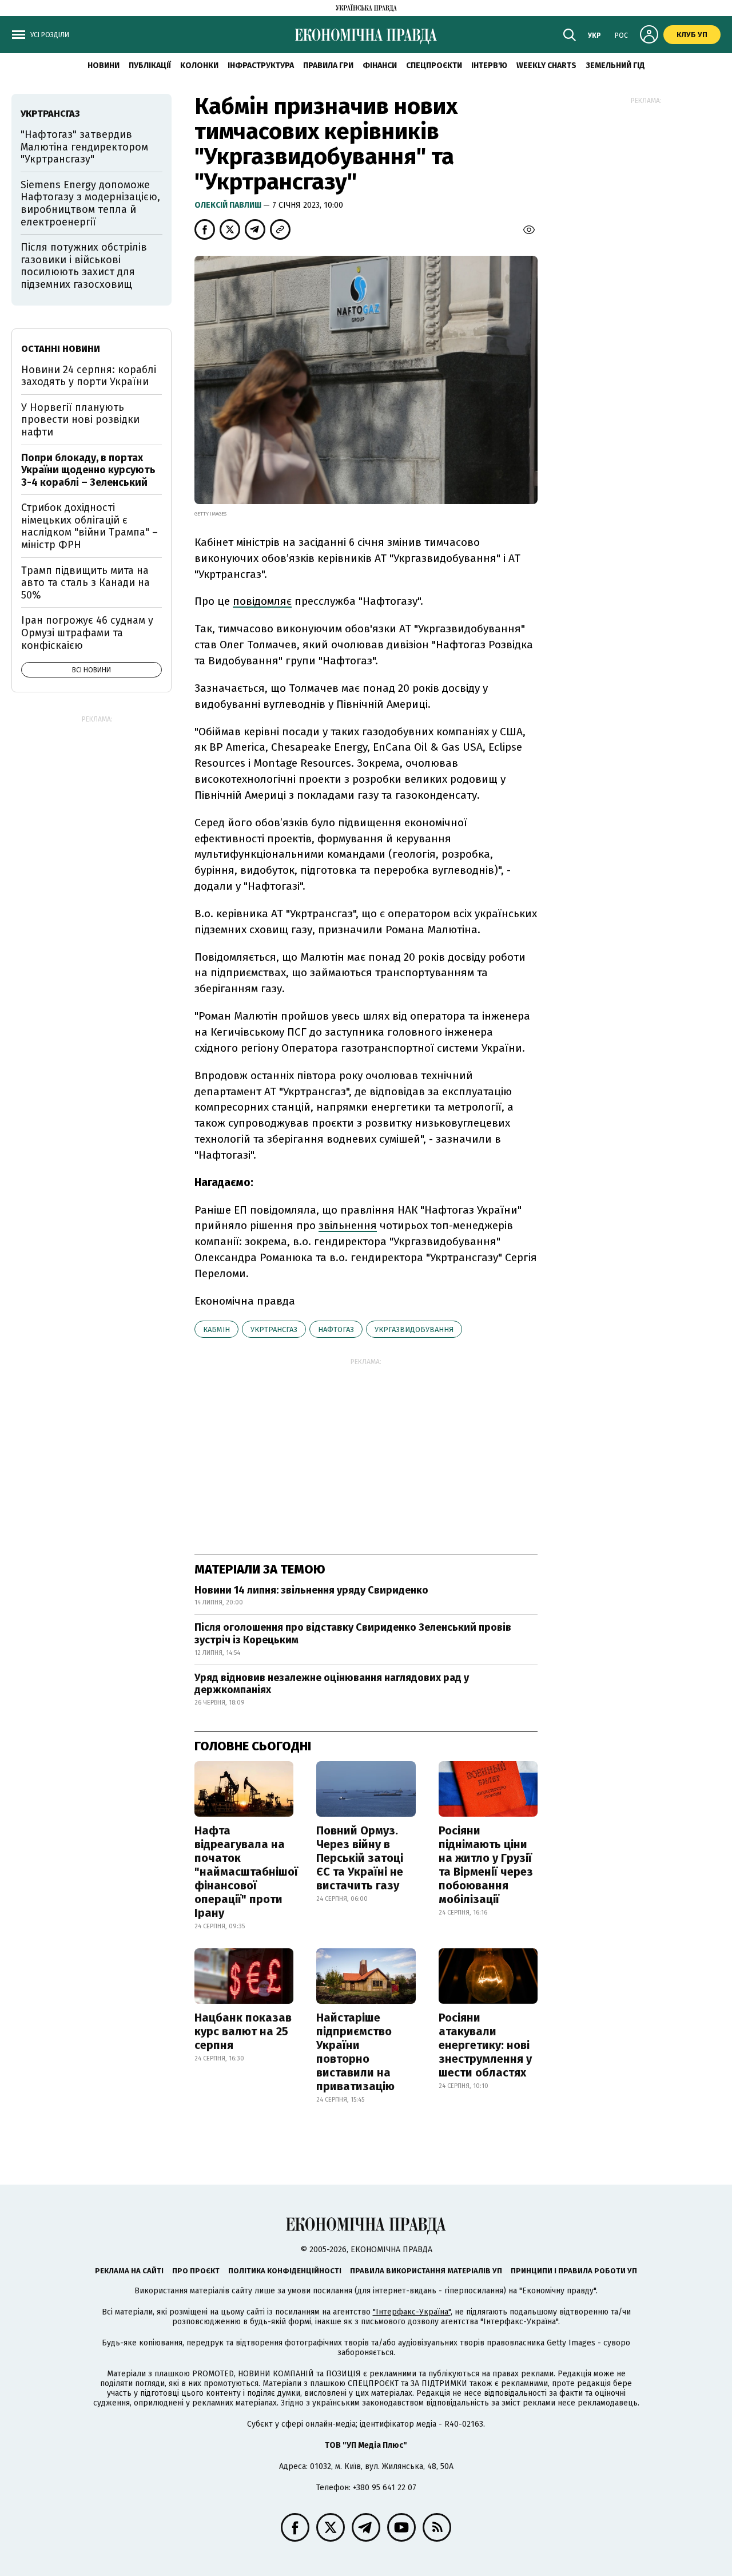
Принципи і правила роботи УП (574, 2271)
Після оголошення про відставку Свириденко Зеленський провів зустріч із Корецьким (353, 1634)
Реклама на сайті (129, 2271)
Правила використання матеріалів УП (426, 2271)
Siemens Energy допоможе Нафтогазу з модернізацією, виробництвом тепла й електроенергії (90, 203)
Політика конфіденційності (285, 2271)
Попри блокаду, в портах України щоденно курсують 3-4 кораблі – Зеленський (88, 470)
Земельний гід (615, 66)
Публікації (150, 66)
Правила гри (328, 66)
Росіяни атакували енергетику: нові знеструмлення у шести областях (485, 2045)
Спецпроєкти (434, 66)
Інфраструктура (261, 66)
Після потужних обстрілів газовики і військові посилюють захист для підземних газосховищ (84, 266)
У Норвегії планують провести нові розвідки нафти (80, 420)
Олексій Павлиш (229, 205)
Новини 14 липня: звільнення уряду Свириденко (311, 1590)
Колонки (199, 66)
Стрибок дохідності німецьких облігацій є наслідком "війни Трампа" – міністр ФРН (89, 526)
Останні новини (61, 349)
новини (104, 66)
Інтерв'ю (489, 66)
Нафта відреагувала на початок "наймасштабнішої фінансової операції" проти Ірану (246, 1872)
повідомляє (262, 601)
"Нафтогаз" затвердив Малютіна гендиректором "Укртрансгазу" (84, 147)
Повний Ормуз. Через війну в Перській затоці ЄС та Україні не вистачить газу (360, 1858)
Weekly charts (546, 66)
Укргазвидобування (414, 1329)
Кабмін (216, 1329)
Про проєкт (196, 2271)
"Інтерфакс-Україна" (412, 2312)
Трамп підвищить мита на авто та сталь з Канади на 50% (85, 583)
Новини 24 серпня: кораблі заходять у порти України (89, 376)
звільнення (348, 1225)
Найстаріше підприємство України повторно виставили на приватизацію (355, 2052)
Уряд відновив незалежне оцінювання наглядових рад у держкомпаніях (332, 1684)
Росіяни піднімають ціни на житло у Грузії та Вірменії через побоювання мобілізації (486, 1865)
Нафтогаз (336, 1329)
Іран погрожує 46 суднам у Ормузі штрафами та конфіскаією (87, 633)
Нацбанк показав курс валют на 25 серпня (243, 2031)
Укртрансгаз (274, 1329)
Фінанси (380, 66)
